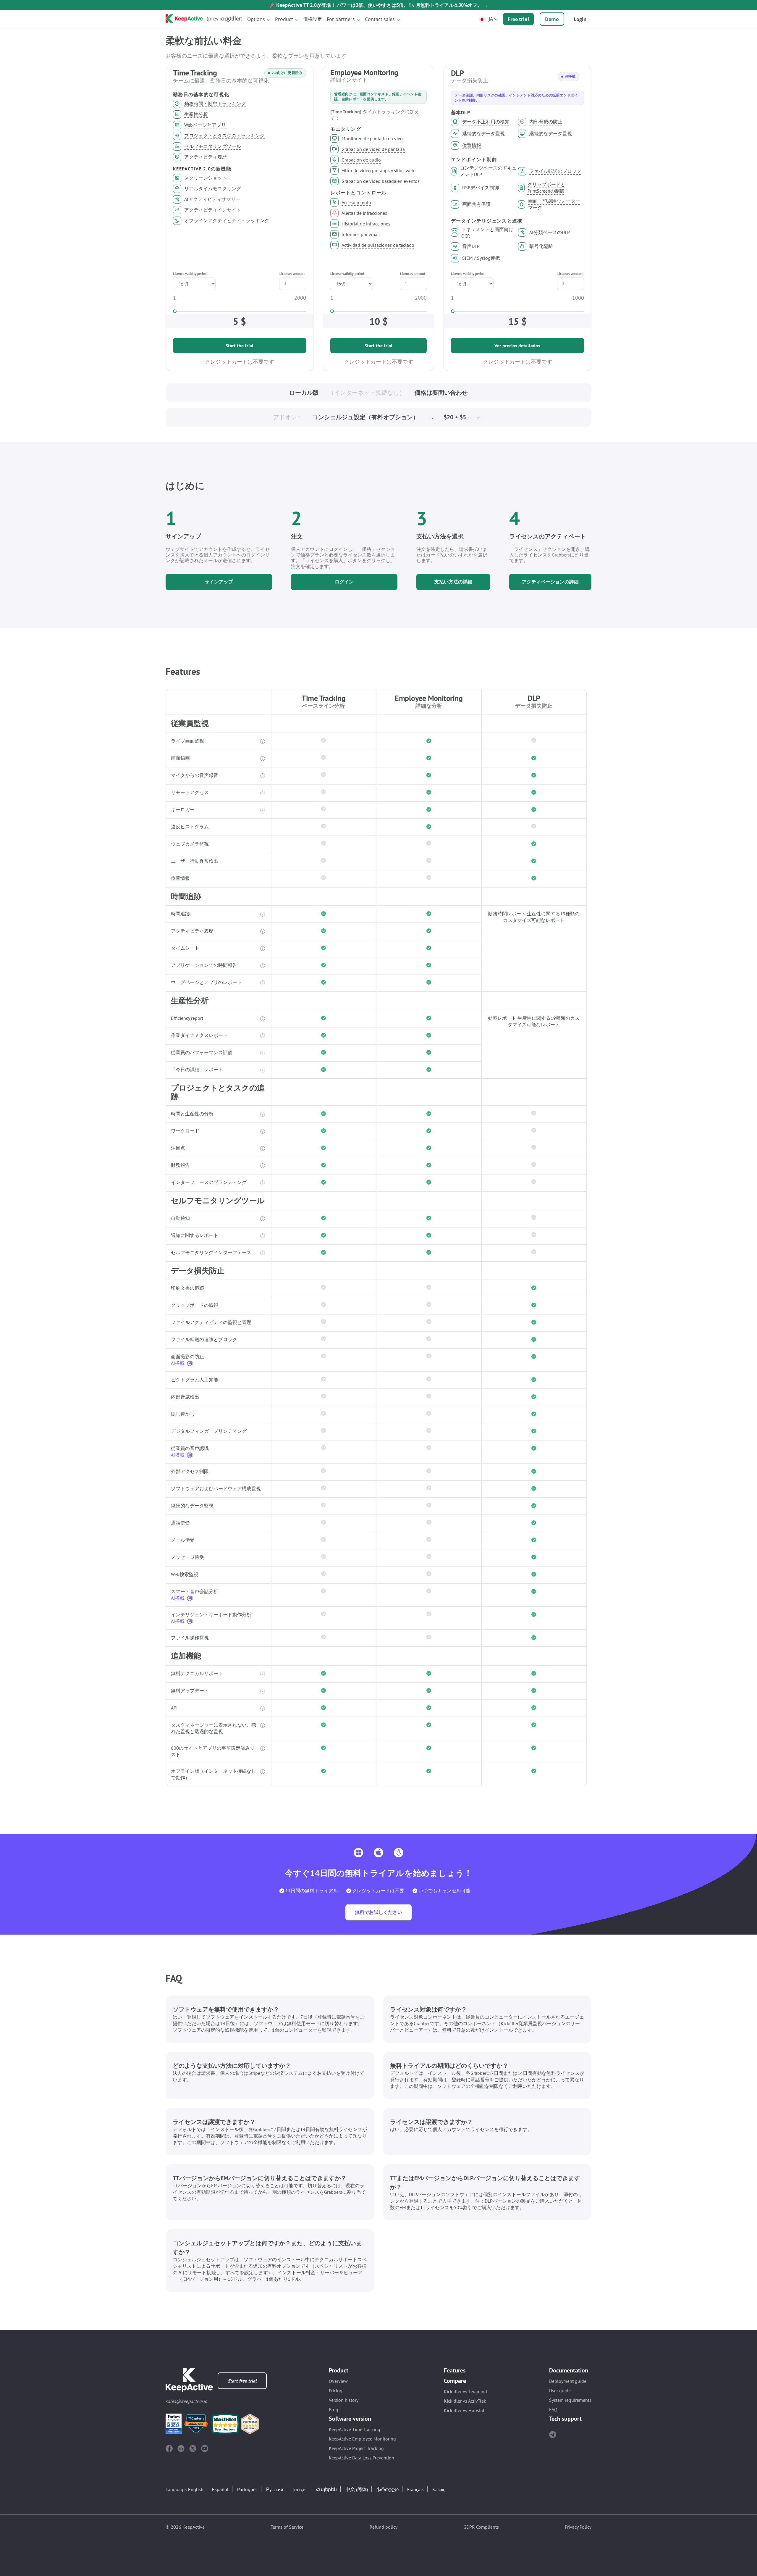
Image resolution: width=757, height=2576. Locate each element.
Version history (344, 2400)
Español (220, 2489)
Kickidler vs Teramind (465, 2391)
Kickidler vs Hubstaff (465, 2410)
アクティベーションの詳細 (550, 582)
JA (491, 19)
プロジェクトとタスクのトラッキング (224, 136)
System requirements (570, 2400)
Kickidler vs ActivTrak (465, 2401)
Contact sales (380, 19)
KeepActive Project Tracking (356, 2448)
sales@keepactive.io (186, 2401)
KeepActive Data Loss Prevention (361, 2458)
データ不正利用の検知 (486, 122)
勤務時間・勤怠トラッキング (215, 104)
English (196, 2489)
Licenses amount (292, 274)
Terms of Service (287, 2527)
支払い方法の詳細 (453, 582)
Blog (334, 2409)
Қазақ (438, 2489)
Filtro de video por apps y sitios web (378, 170)
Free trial (518, 19)
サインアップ (219, 582)
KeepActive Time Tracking (355, 2429)
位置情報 (472, 145)
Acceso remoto (356, 202)
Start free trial (242, 2381)
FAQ (553, 2409)
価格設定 (313, 19)
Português (247, 2489)
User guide (560, 2390)
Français (415, 2489)
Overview (338, 2381)
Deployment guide (568, 2381)
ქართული (388, 2489)
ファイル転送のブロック (555, 171)
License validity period (190, 274)
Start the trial (240, 346)
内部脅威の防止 (546, 122)
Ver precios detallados (517, 346)
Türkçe (299, 2489)
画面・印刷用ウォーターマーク (554, 204)
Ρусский (275, 2489)
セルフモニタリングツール (213, 146)
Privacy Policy (578, 2527)
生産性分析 (196, 114)
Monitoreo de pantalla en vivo (372, 138)
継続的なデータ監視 (483, 133)
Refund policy (384, 2527)
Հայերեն (326, 2489)
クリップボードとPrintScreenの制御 (546, 188)
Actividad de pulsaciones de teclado (378, 245)
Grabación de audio (361, 160)
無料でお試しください (378, 1912)
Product (284, 19)
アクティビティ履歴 (206, 157)
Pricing (336, 2390)
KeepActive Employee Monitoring (362, 2439)
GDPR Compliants (481, 2527)
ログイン (344, 582)
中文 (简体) (357, 2489)
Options (256, 19)
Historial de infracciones (366, 224)
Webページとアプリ (205, 125)
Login (580, 19)
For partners (341, 19)
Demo (552, 19)
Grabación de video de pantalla (373, 149)
